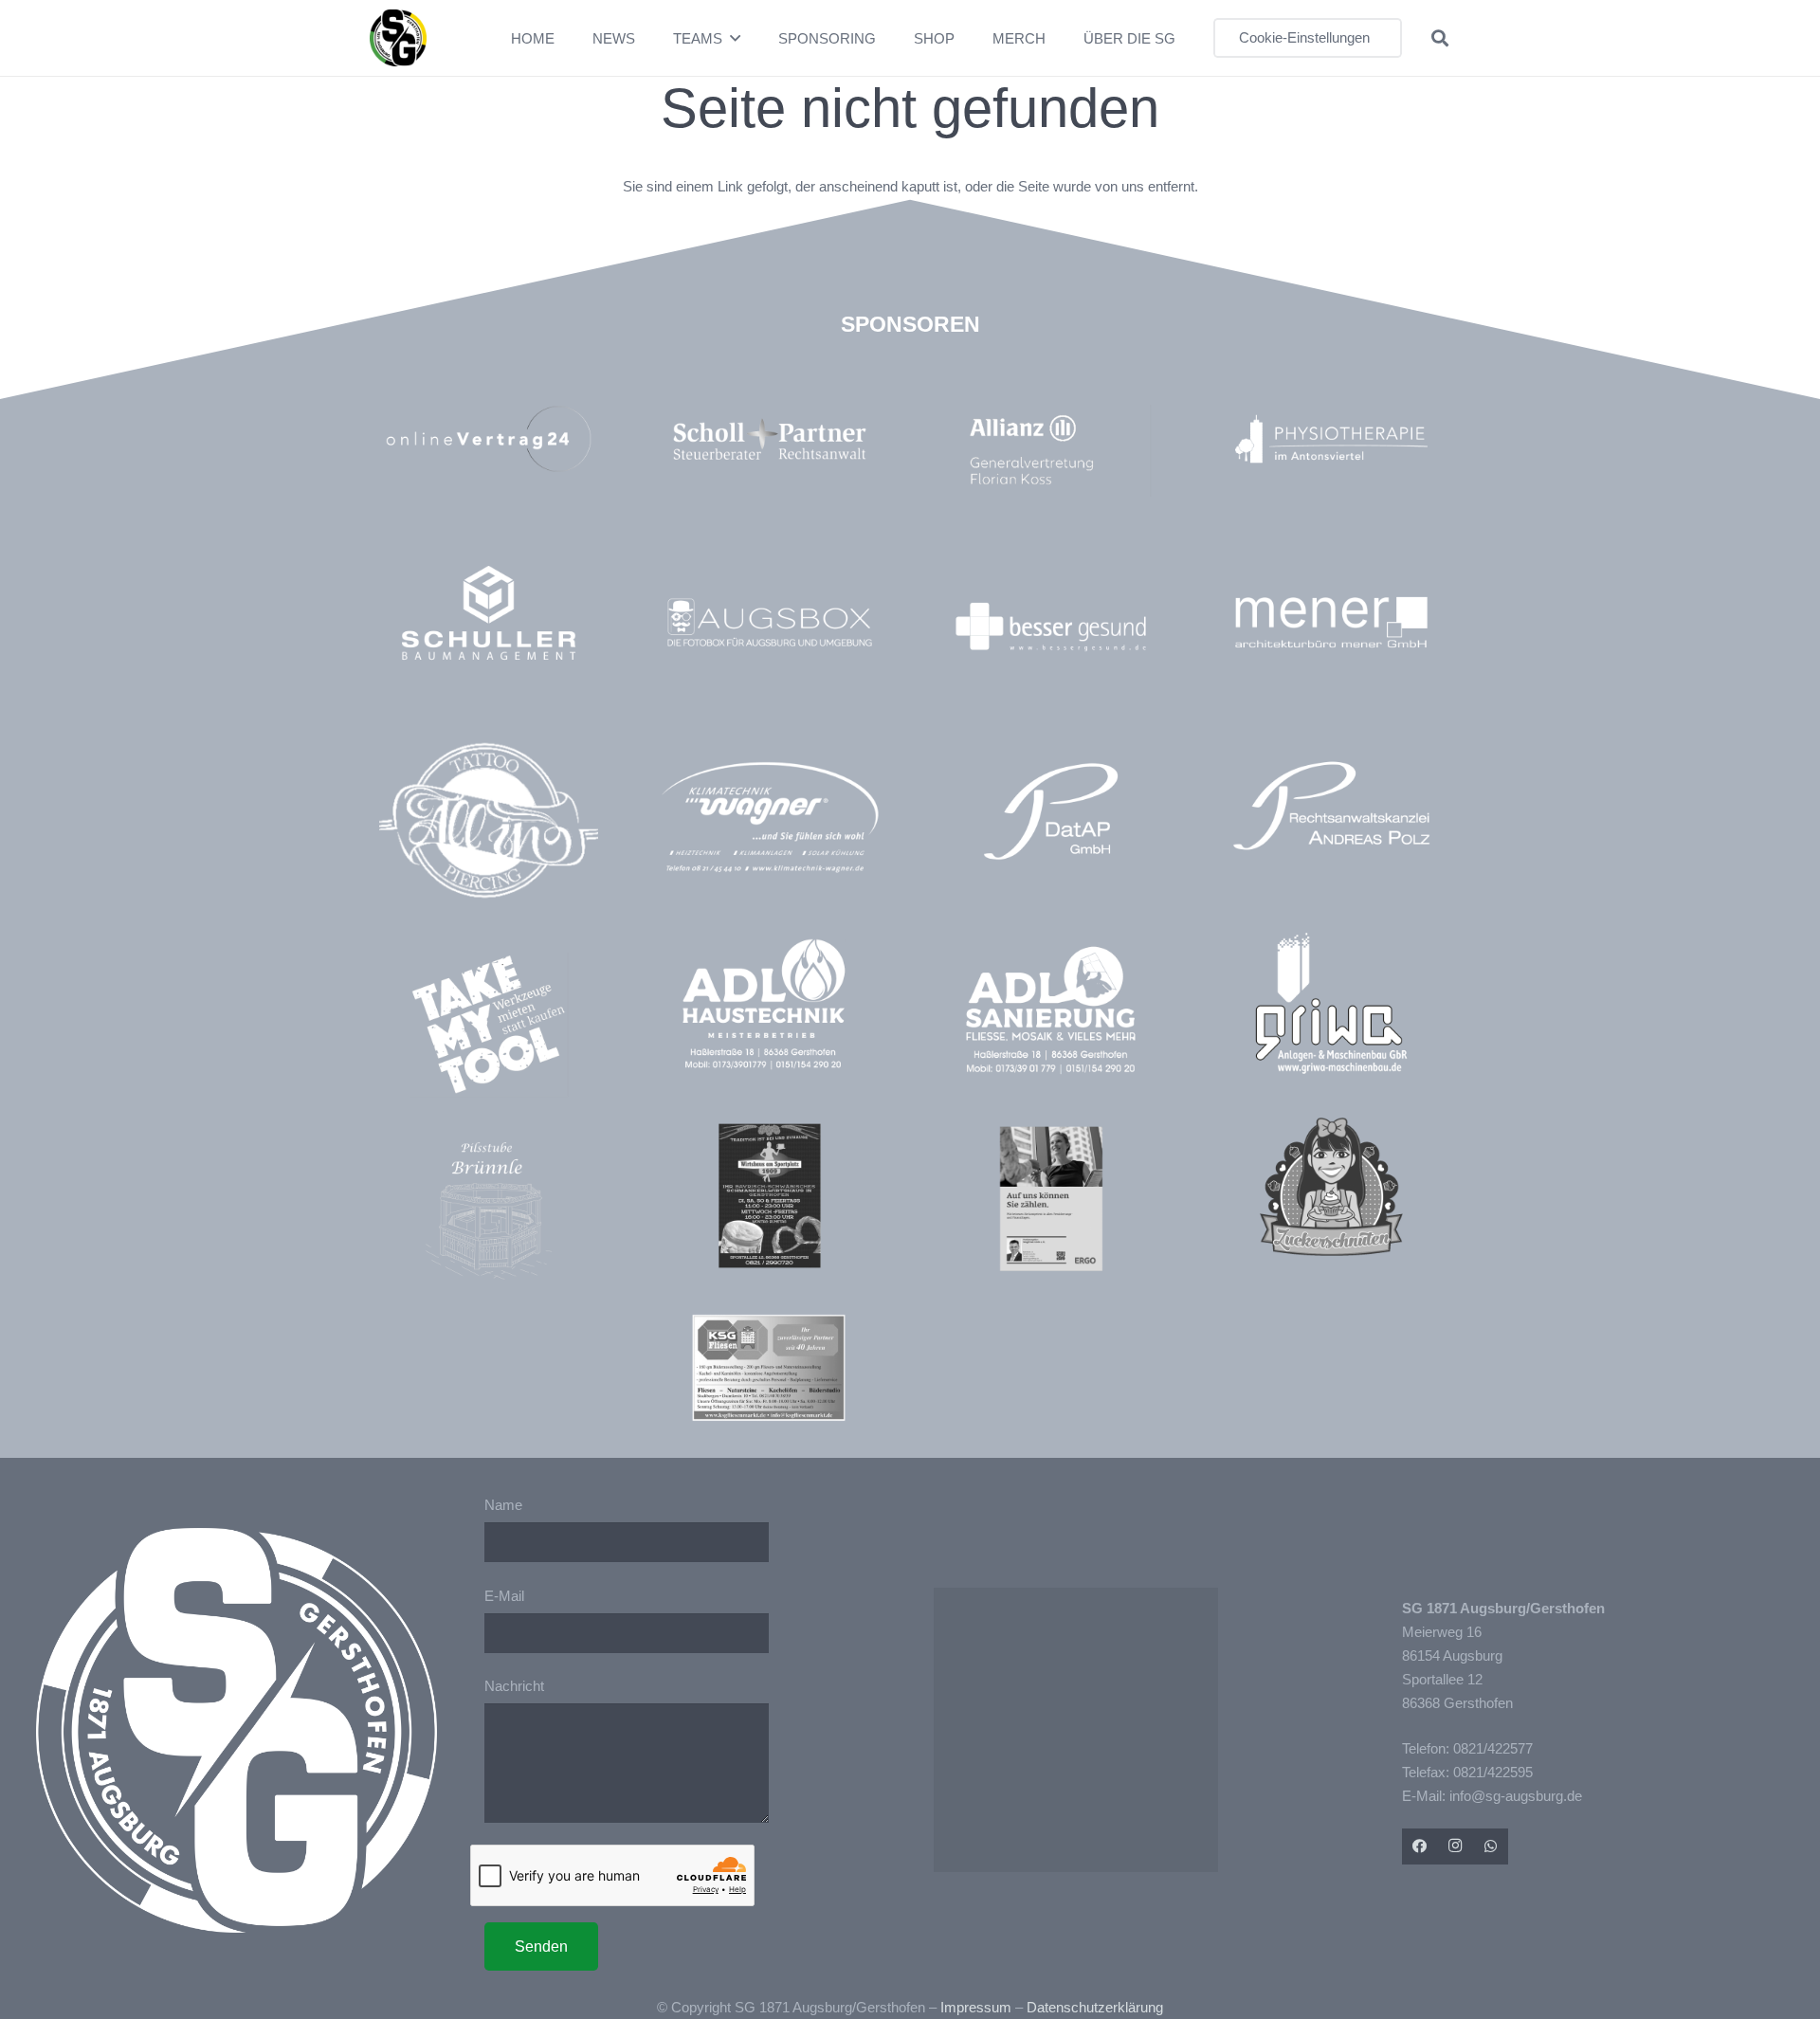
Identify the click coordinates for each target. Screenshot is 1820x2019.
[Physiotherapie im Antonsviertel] (1331, 438)
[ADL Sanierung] (1051, 1010)
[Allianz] (1060, 450)
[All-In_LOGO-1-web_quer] (489, 828)
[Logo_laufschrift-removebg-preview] (769, 819)
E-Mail (504, 1596)
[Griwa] (1331, 1003)
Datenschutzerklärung (1095, 2007)
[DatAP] (1051, 811)
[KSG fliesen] (769, 1368)
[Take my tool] (489, 1024)
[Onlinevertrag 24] (489, 438)
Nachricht (514, 1686)
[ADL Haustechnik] (769, 1007)
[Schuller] (489, 613)
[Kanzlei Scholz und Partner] (769, 438)
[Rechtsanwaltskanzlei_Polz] (1331, 805)
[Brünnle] (489, 1211)
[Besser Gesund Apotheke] (1051, 627)
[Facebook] (1420, 1846)
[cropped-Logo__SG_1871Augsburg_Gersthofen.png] (398, 38)
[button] (735, 38)
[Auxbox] (769, 622)
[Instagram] (1455, 1846)
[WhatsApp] (1491, 1846)
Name (503, 1505)
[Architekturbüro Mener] (1331, 622)
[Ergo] (1051, 1199)
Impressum (976, 2007)
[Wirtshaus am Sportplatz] (769, 1196)
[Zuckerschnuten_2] (1331, 1186)
